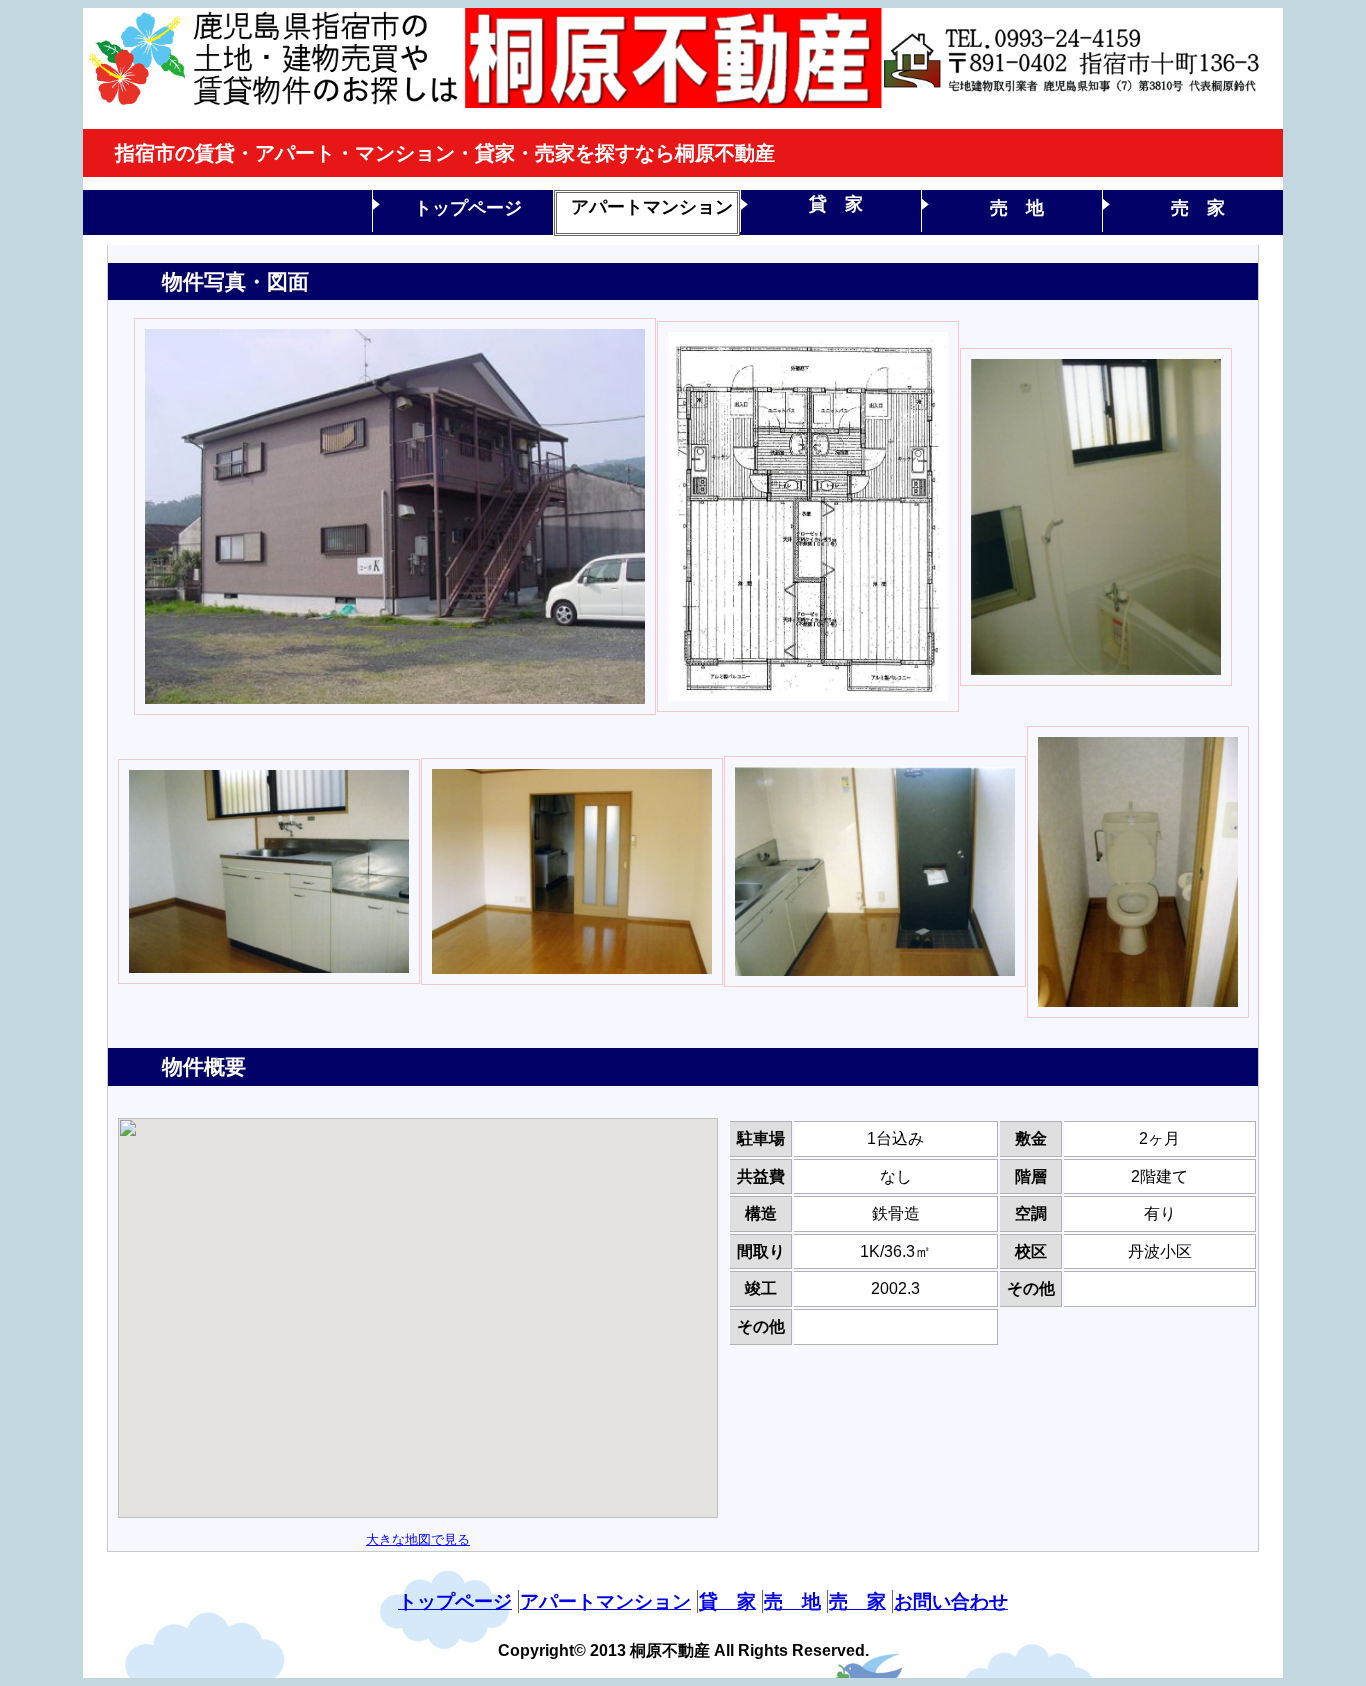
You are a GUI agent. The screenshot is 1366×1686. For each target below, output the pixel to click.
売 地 (1017, 208)
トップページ (468, 208)
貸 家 (836, 204)
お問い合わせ (951, 1601)
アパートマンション (652, 207)
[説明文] (395, 709)
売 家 (1198, 208)
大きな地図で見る (418, 1539)
